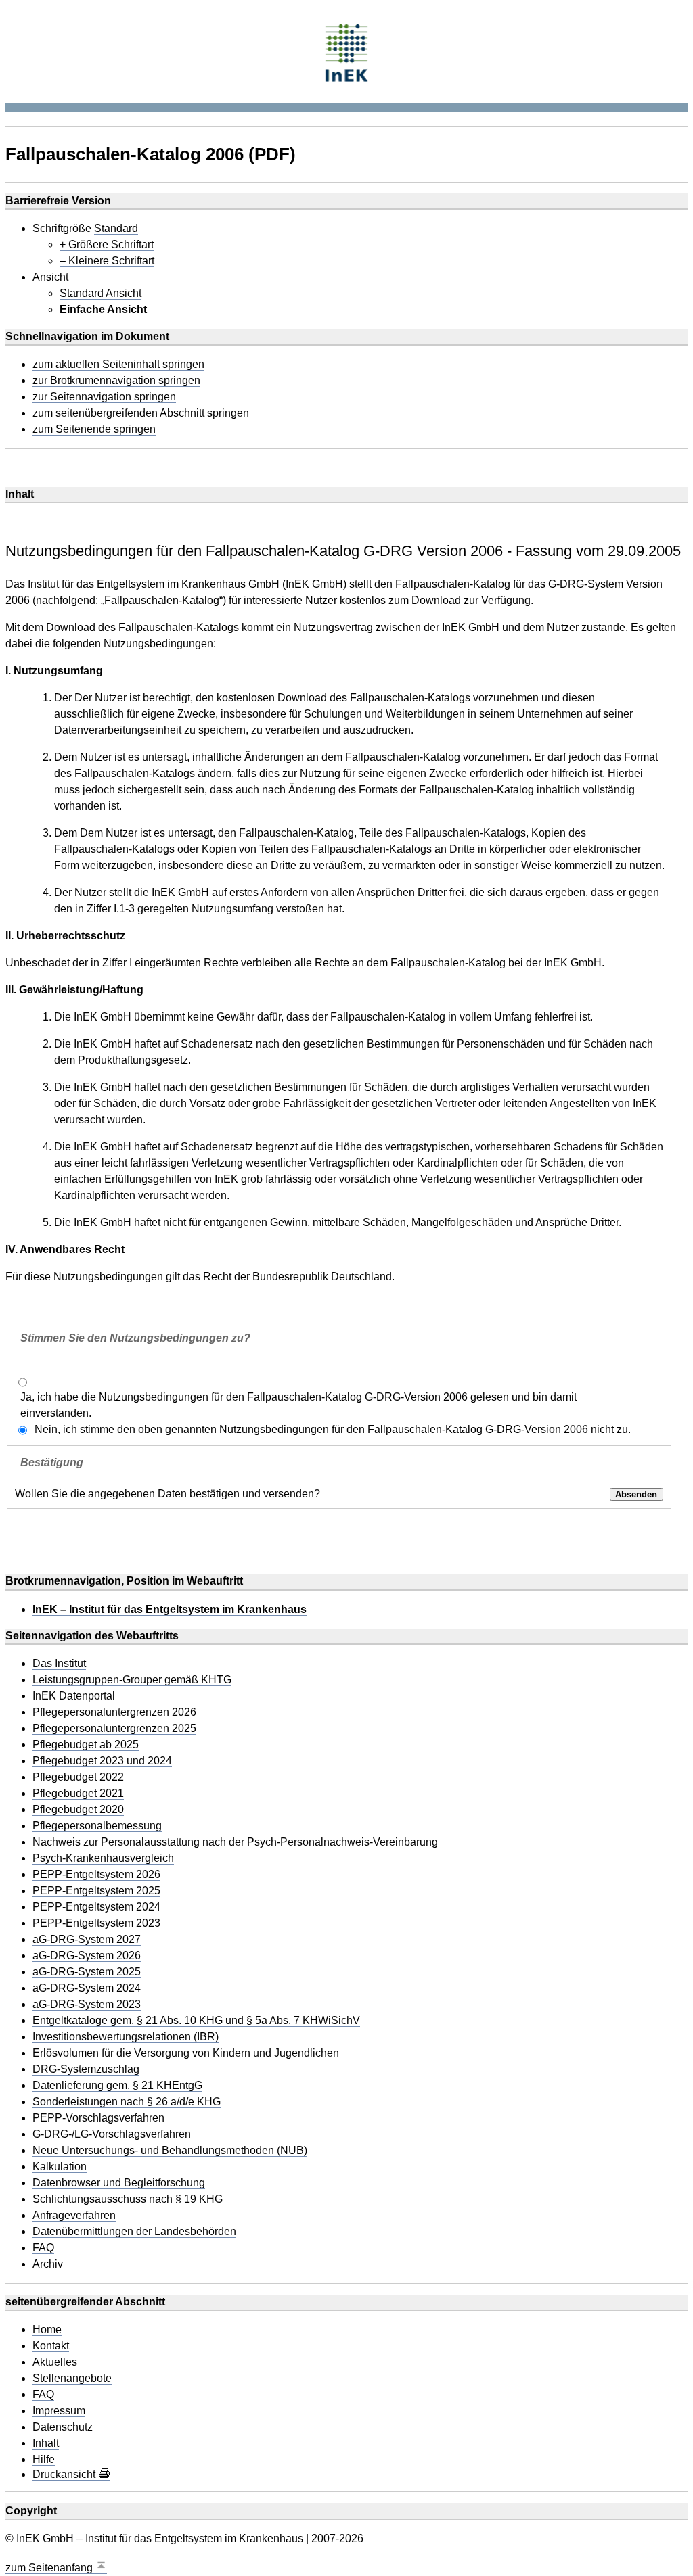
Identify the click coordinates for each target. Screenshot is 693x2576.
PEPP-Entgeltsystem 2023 (96, 1923)
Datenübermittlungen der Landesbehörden (134, 2232)
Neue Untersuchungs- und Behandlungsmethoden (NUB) (170, 2151)
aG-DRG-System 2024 (87, 1988)
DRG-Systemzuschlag (86, 2069)
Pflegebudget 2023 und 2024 (102, 1761)
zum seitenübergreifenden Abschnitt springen (141, 413)
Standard (116, 229)
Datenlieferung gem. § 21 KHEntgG (117, 2086)
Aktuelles (55, 2362)
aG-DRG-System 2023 (87, 2005)
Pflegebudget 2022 (78, 1777)
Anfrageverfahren (74, 2216)
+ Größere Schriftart (107, 245)
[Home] (347, 51)
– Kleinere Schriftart (107, 261)
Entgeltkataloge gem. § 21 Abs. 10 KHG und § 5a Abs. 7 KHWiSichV (196, 2021)
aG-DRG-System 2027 (87, 1940)
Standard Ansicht (100, 294)
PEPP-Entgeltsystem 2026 (96, 1875)
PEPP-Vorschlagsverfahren (98, 2118)
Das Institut (59, 1664)
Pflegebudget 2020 (78, 1810)
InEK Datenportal (74, 1696)
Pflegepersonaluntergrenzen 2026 (114, 1712)
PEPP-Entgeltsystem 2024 (96, 1907)
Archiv (48, 2264)
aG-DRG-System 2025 (87, 1972)
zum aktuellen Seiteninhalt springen (118, 365)
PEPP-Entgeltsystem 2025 (96, 1891)
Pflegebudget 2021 (78, 1794)
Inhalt (46, 2443)
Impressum (59, 2411)
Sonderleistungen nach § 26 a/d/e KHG (127, 2102)
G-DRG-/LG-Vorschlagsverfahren (112, 2134)
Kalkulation (60, 2167)
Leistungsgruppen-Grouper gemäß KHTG (132, 1680)
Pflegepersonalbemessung (97, 1826)
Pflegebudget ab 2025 (86, 1745)
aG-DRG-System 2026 (87, 1956)
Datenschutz (63, 2427)
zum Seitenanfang (50, 2568)
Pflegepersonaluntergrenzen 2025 (114, 1729)
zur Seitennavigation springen (104, 397)
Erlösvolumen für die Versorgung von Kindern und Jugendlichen (186, 2053)
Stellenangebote (72, 2379)
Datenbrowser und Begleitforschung (119, 2183)
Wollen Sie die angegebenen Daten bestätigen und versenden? (167, 1494)
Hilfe (44, 2460)
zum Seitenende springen (94, 429)
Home (47, 2330)
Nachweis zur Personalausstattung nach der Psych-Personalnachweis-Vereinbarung (235, 1842)
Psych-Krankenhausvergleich (103, 1858)
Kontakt (51, 2346)
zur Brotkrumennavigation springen (116, 381)
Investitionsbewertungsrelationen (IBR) (126, 2037)
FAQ (43, 2248)
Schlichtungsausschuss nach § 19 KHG (128, 2199)
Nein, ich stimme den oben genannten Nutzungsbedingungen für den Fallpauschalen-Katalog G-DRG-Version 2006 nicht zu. (333, 1429)
